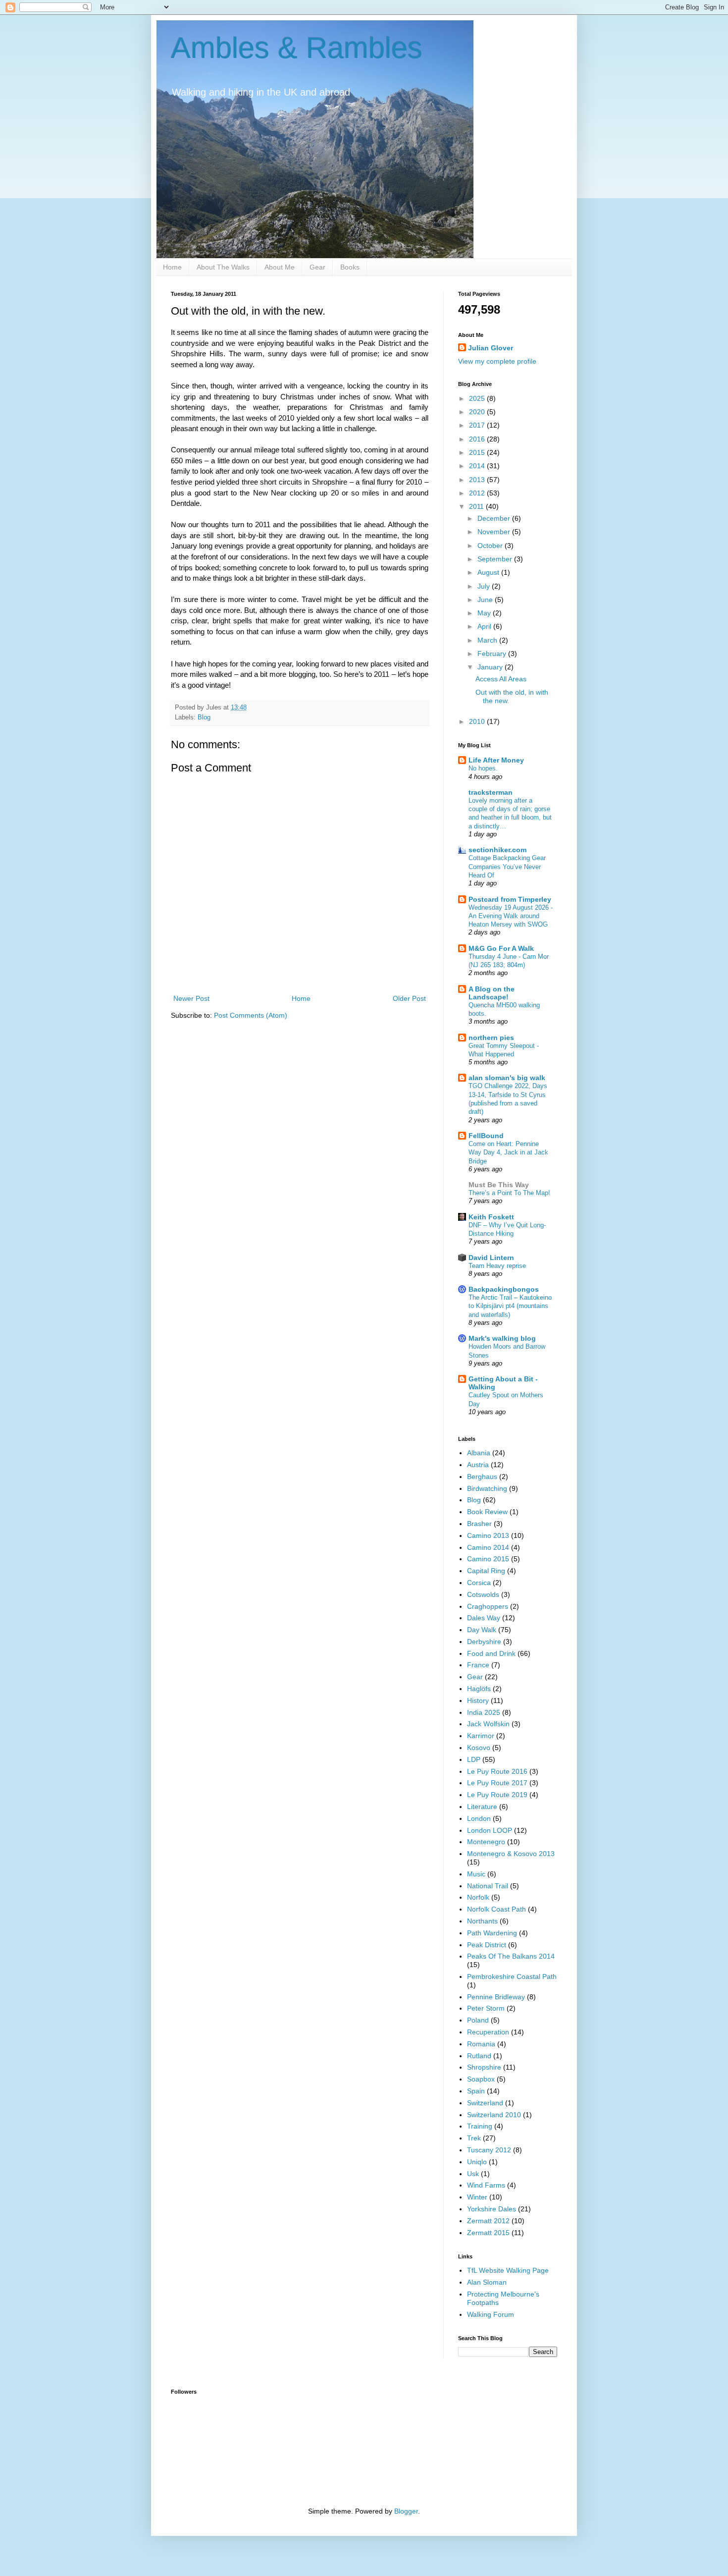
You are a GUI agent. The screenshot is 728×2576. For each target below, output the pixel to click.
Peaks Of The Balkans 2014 (511, 1956)
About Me (280, 267)
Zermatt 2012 (488, 2221)
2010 (478, 721)
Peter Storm (486, 2008)
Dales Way (484, 1618)
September (496, 559)
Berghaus (482, 1477)
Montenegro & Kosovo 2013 (511, 1854)
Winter (477, 2197)
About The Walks (223, 267)
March (488, 640)
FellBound (486, 1136)
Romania (481, 2044)
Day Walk (482, 1630)
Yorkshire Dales (492, 2209)
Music (476, 1874)
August (489, 572)
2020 (478, 412)
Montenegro (486, 1842)
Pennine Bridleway (496, 1997)
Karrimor (481, 1736)
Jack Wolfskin (488, 1724)
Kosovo (479, 1748)
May (485, 613)
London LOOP (490, 1830)
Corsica (479, 1583)
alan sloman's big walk (507, 1078)
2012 (478, 493)
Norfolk (478, 1897)
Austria (478, 1465)
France (478, 1665)
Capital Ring (486, 1571)
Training (480, 2126)
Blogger (406, 2511)
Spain (476, 2091)
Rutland (479, 2056)
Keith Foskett (491, 1217)
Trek (474, 2138)
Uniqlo (477, 2162)
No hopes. (483, 768)
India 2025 (484, 1712)
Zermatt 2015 (488, 2233)
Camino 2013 (488, 1535)
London (479, 1818)
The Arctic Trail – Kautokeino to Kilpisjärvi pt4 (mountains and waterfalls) (510, 1306)
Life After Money (496, 760)
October (491, 546)
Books (350, 267)
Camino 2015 (488, 1559)
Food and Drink (491, 1653)
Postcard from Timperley (510, 899)
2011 (477, 506)
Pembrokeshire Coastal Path (512, 1976)
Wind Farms (486, 2185)
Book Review (487, 1512)
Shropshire (484, 2067)
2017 (478, 425)
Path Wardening (492, 1933)
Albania (479, 1453)
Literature (482, 1807)
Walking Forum (491, 2314)
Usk (473, 2174)
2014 (478, 466)
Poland (478, 2020)
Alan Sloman (487, 2282)
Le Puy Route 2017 (497, 1783)
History (478, 1700)
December (495, 518)
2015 (478, 452)
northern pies (491, 1038)
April (485, 626)
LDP (474, 1759)
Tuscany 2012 (489, 2150)
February (493, 654)
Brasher (479, 1524)
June (486, 600)
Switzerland (485, 2103)
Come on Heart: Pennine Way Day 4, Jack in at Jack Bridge (508, 1152)
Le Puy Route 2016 (497, 1771)
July (485, 586)
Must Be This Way (499, 1185)
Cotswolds (483, 1594)
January (491, 667)
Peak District (487, 1945)
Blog (204, 717)
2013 (478, 480)
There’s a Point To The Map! (509, 1193)
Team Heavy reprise (497, 1266)
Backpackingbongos (504, 1289)
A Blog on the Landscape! (492, 993)
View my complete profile (497, 361)
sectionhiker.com (497, 850)
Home (172, 267)
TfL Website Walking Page (508, 2270)
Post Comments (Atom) (251, 1015)
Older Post (409, 998)
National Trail (488, 1886)
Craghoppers (488, 1606)
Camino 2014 (488, 1547)
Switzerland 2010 (494, 2115)
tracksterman (491, 792)
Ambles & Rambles (297, 48)
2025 (478, 398)
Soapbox (481, 2079)
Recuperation (488, 2032)
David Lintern (491, 1258)
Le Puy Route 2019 (497, 1795)
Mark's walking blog (502, 1338)
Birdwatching (487, 1488)
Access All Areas (501, 679)
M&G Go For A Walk (501, 948)
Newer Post (191, 998)
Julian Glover (491, 348)
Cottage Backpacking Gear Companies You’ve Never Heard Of (507, 867)
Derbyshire (484, 1642)
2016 (478, 439)
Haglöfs (479, 1689)
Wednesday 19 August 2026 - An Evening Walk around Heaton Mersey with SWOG (511, 916)
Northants (482, 1921)
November (495, 532)
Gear (317, 267)
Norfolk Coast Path (496, 1909)
